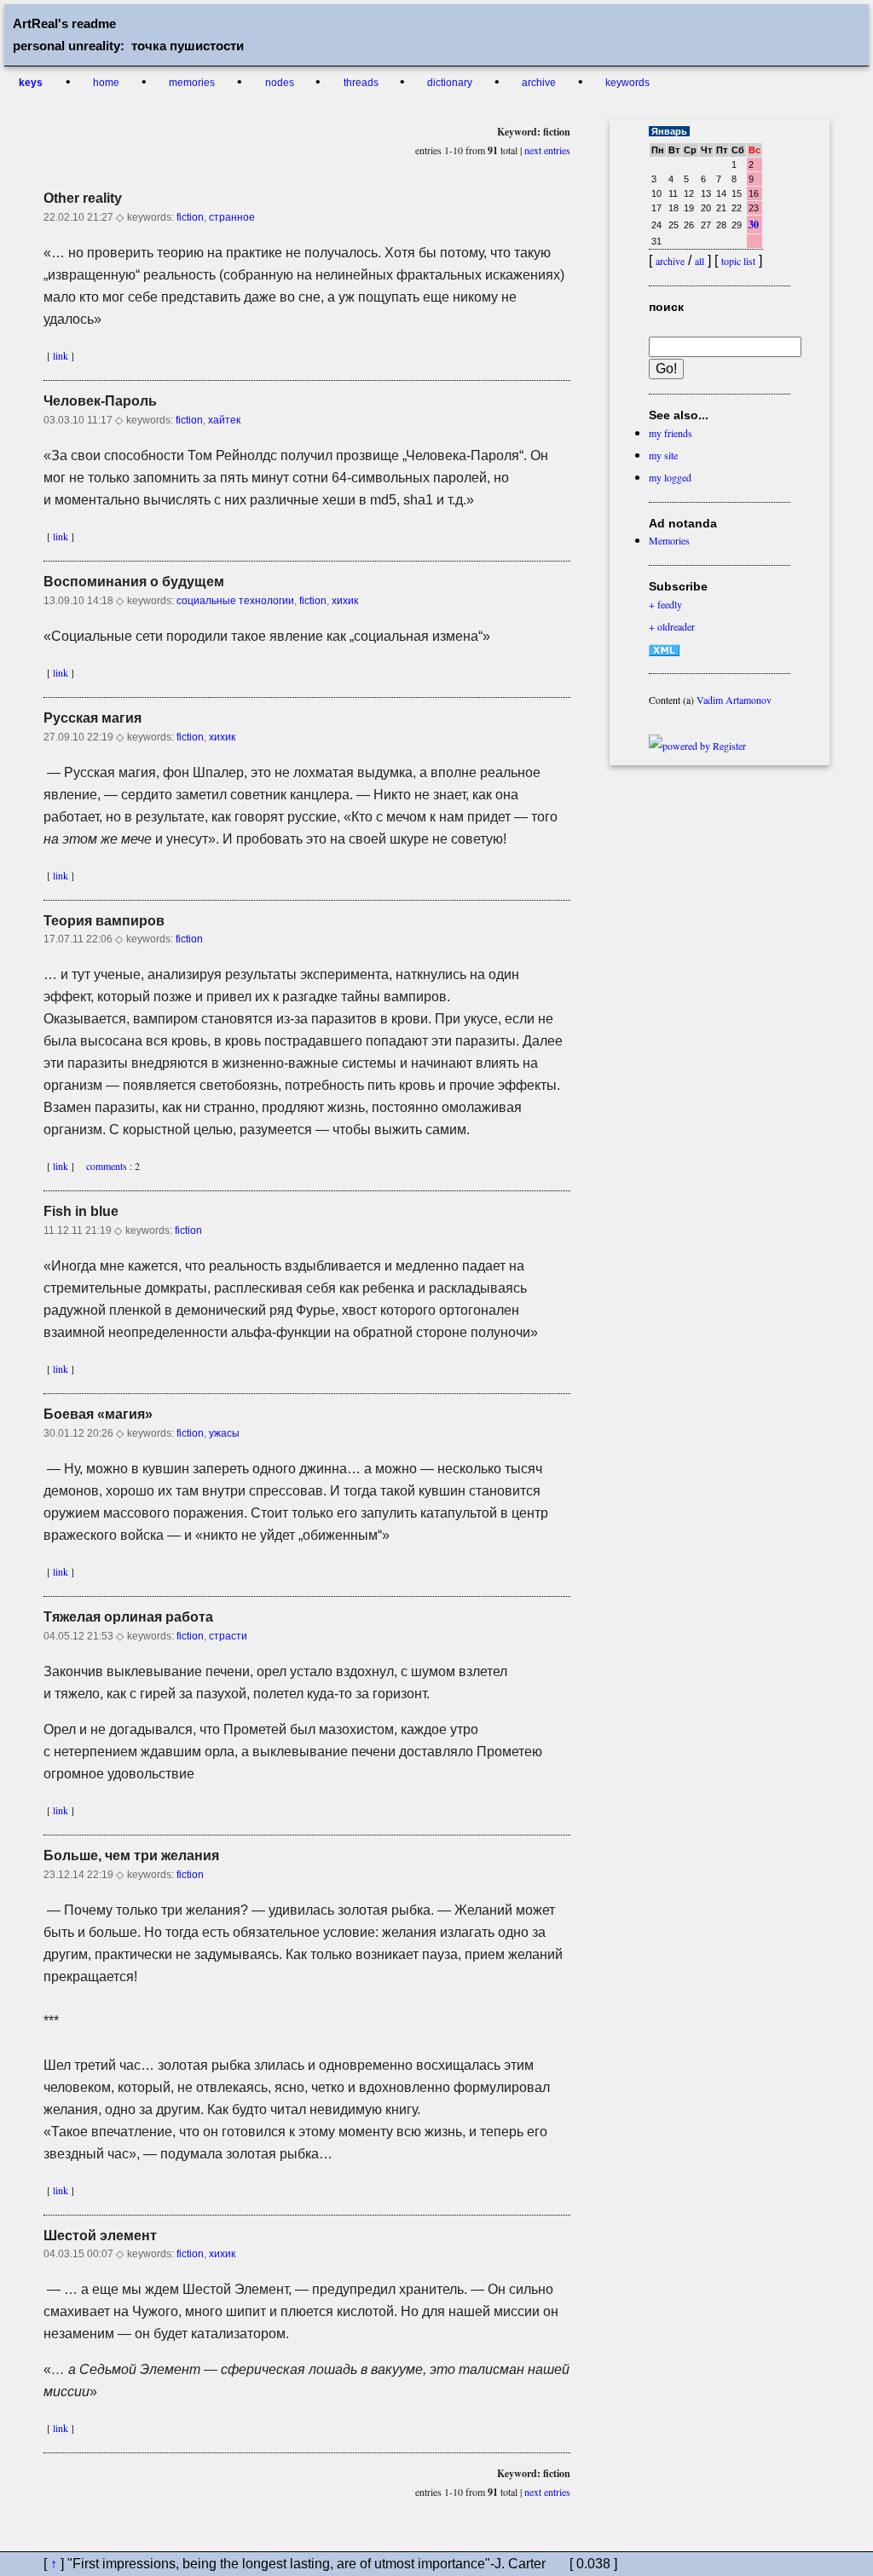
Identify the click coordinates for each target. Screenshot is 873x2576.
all (700, 261)
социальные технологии (235, 601)
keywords (627, 83)
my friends (671, 433)
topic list (738, 261)
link (61, 355)
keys (31, 83)
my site (663, 455)
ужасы (224, 1433)
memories (192, 83)
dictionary (451, 83)
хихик (345, 601)
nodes (281, 83)
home (107, 83)
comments (103, 1166)
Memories (669, 540)
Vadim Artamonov (734, 700)
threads (362, 83)
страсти (228, 1636)
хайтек (224, 420)
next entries (547, 150)
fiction (190, 217)
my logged (670, 477)
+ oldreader (672, 626)
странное (232, 217)
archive (540, 83)
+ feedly (665, 604)
